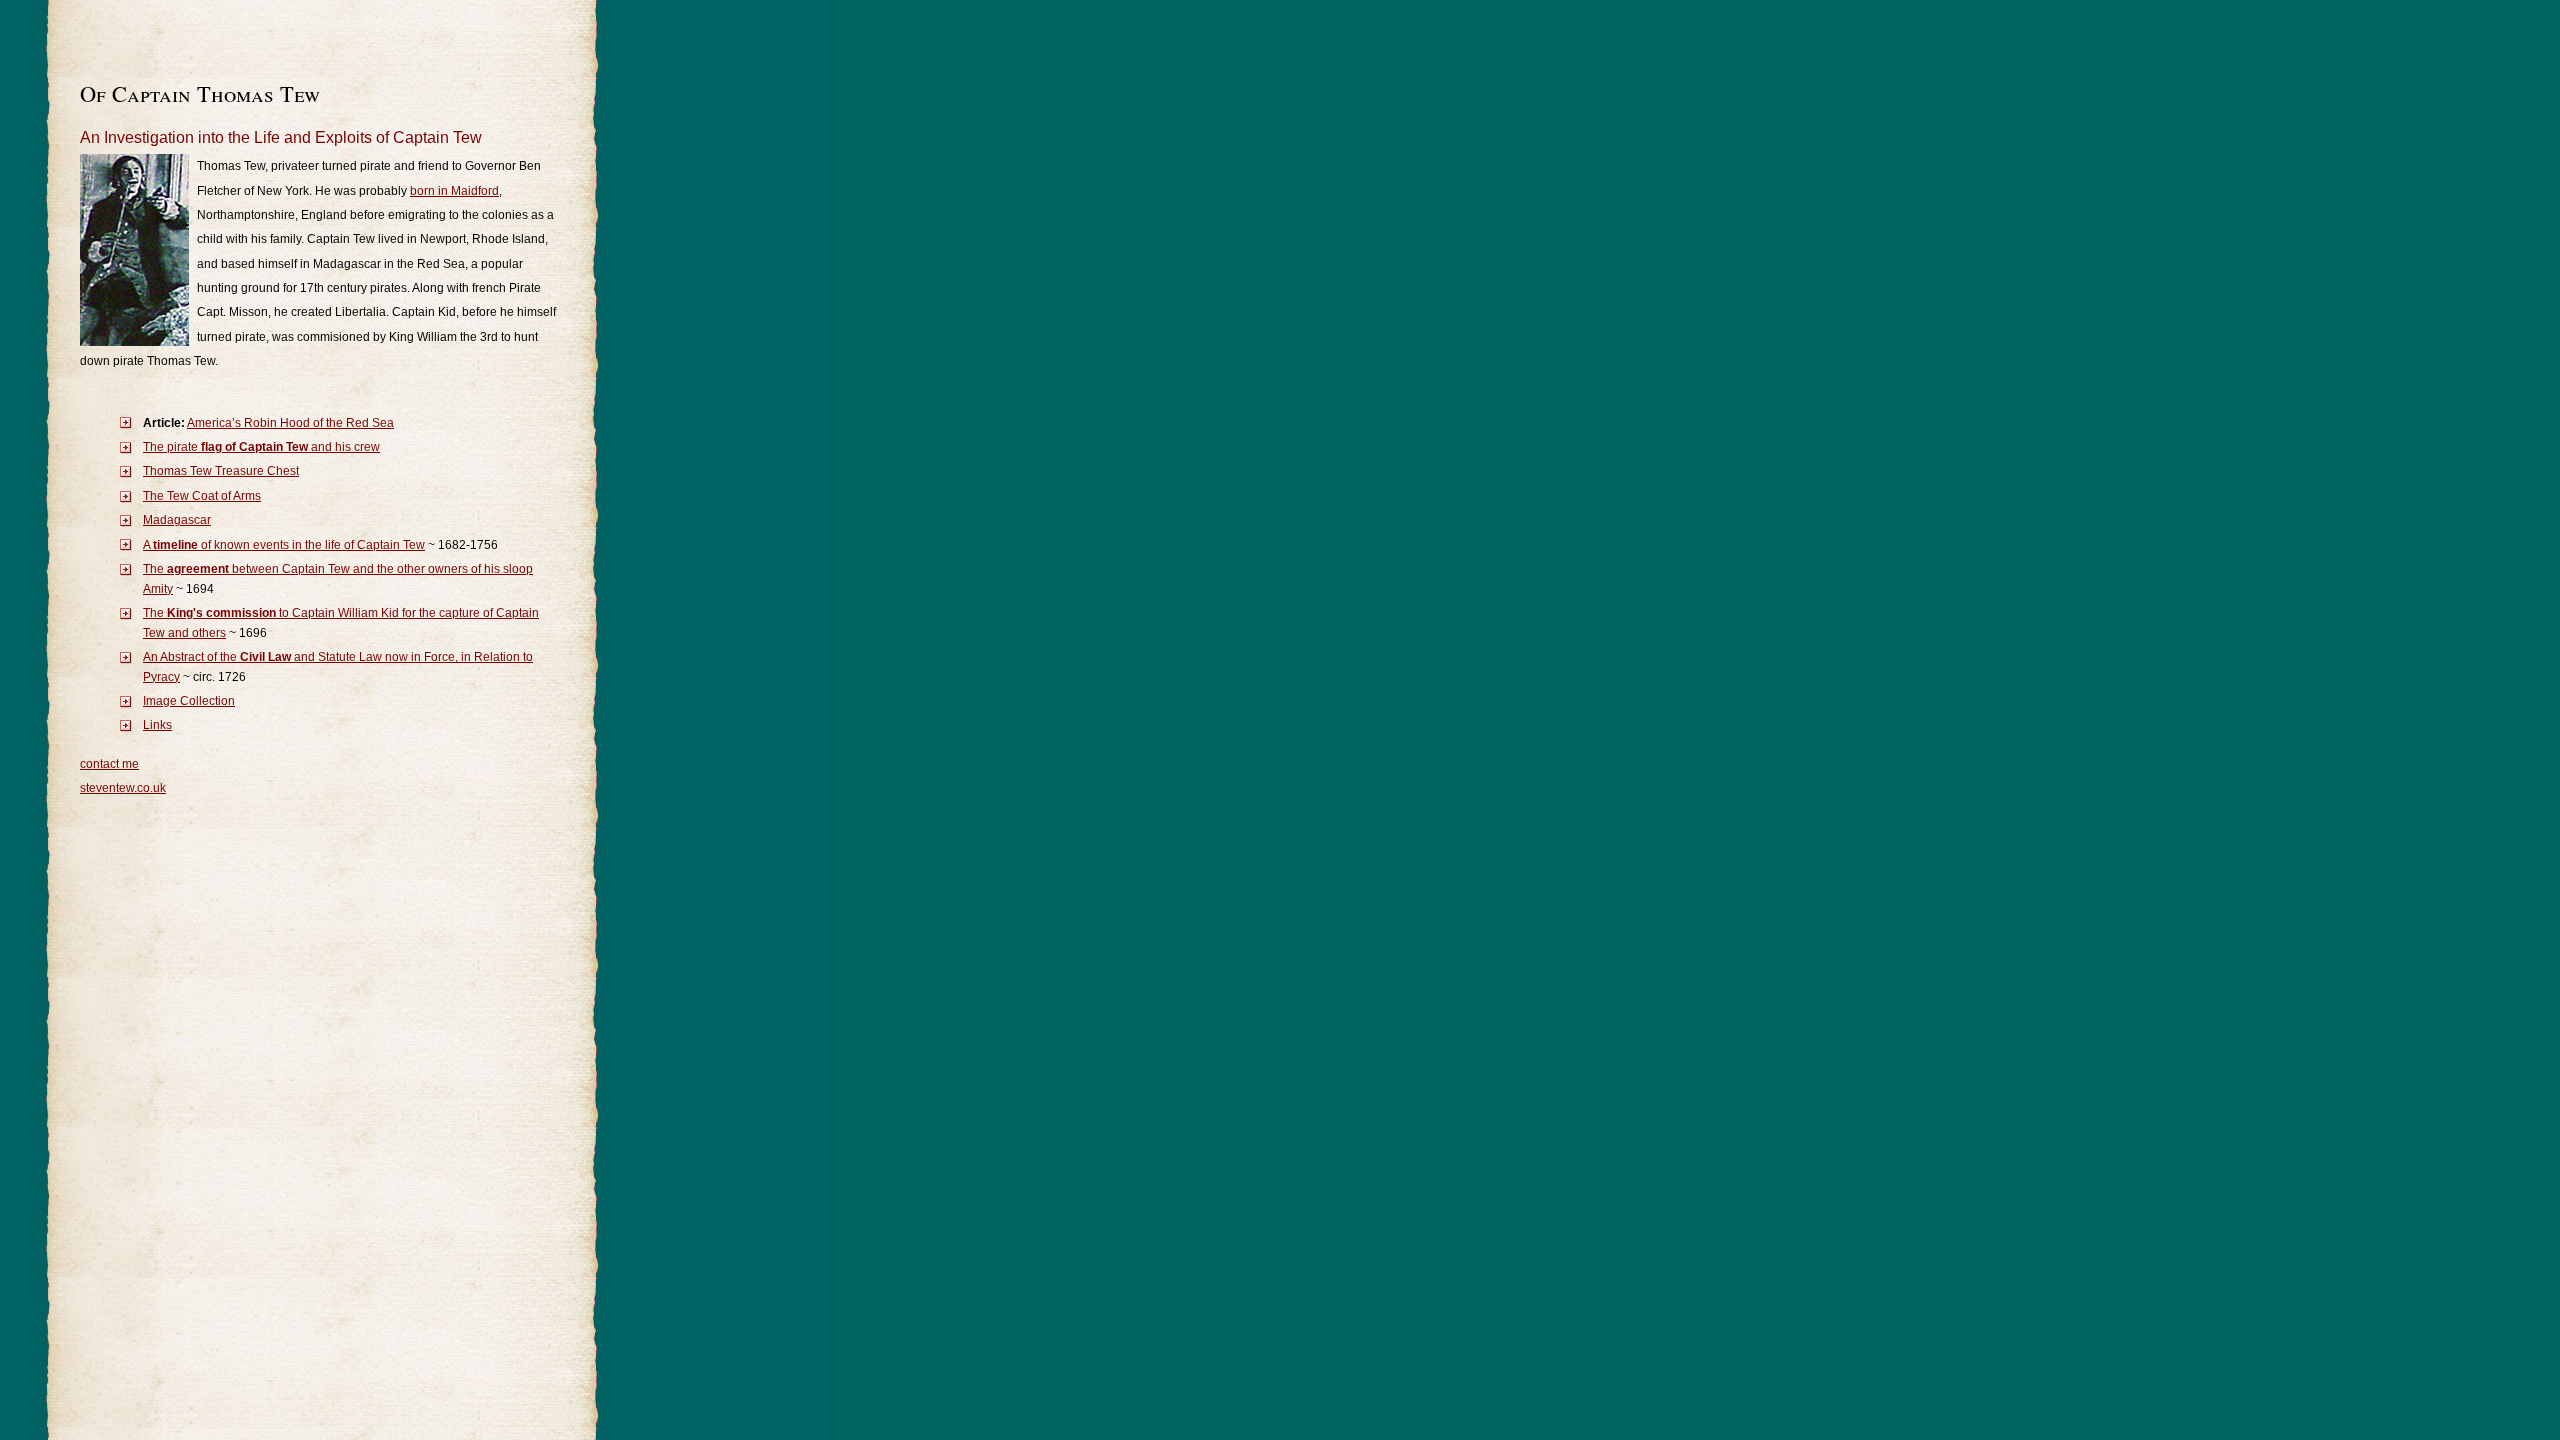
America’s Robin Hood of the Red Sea (290, 423)
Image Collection (189, 701)
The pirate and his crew (261, 447)
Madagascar (177, 520)
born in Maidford (454, 191)
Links (157, 725)
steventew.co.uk (123, 788)
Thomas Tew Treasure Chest (221, 471)
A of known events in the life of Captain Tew (284, 545)
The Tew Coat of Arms (202, 496)
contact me (109, 764)
